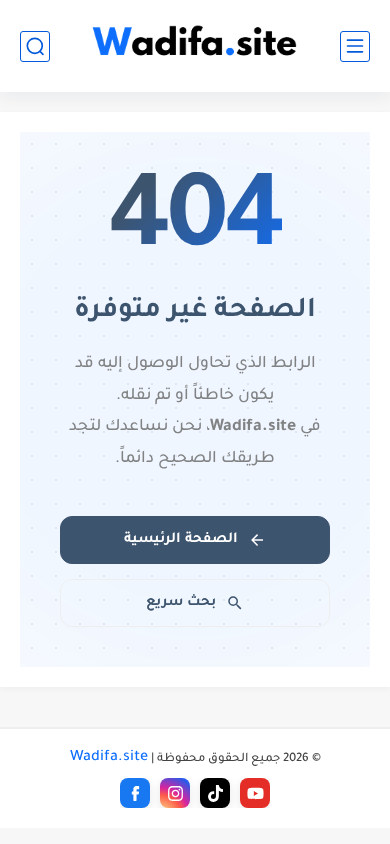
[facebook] (135, 793)
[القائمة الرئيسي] (355, 46)
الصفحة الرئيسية (181, 539)
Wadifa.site (109, 758)
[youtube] (255, 793)
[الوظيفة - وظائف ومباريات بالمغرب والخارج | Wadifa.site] (195, 46)
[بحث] (35, 46)
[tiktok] (215, 793)
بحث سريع (181, 602)
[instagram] (175, 793)
